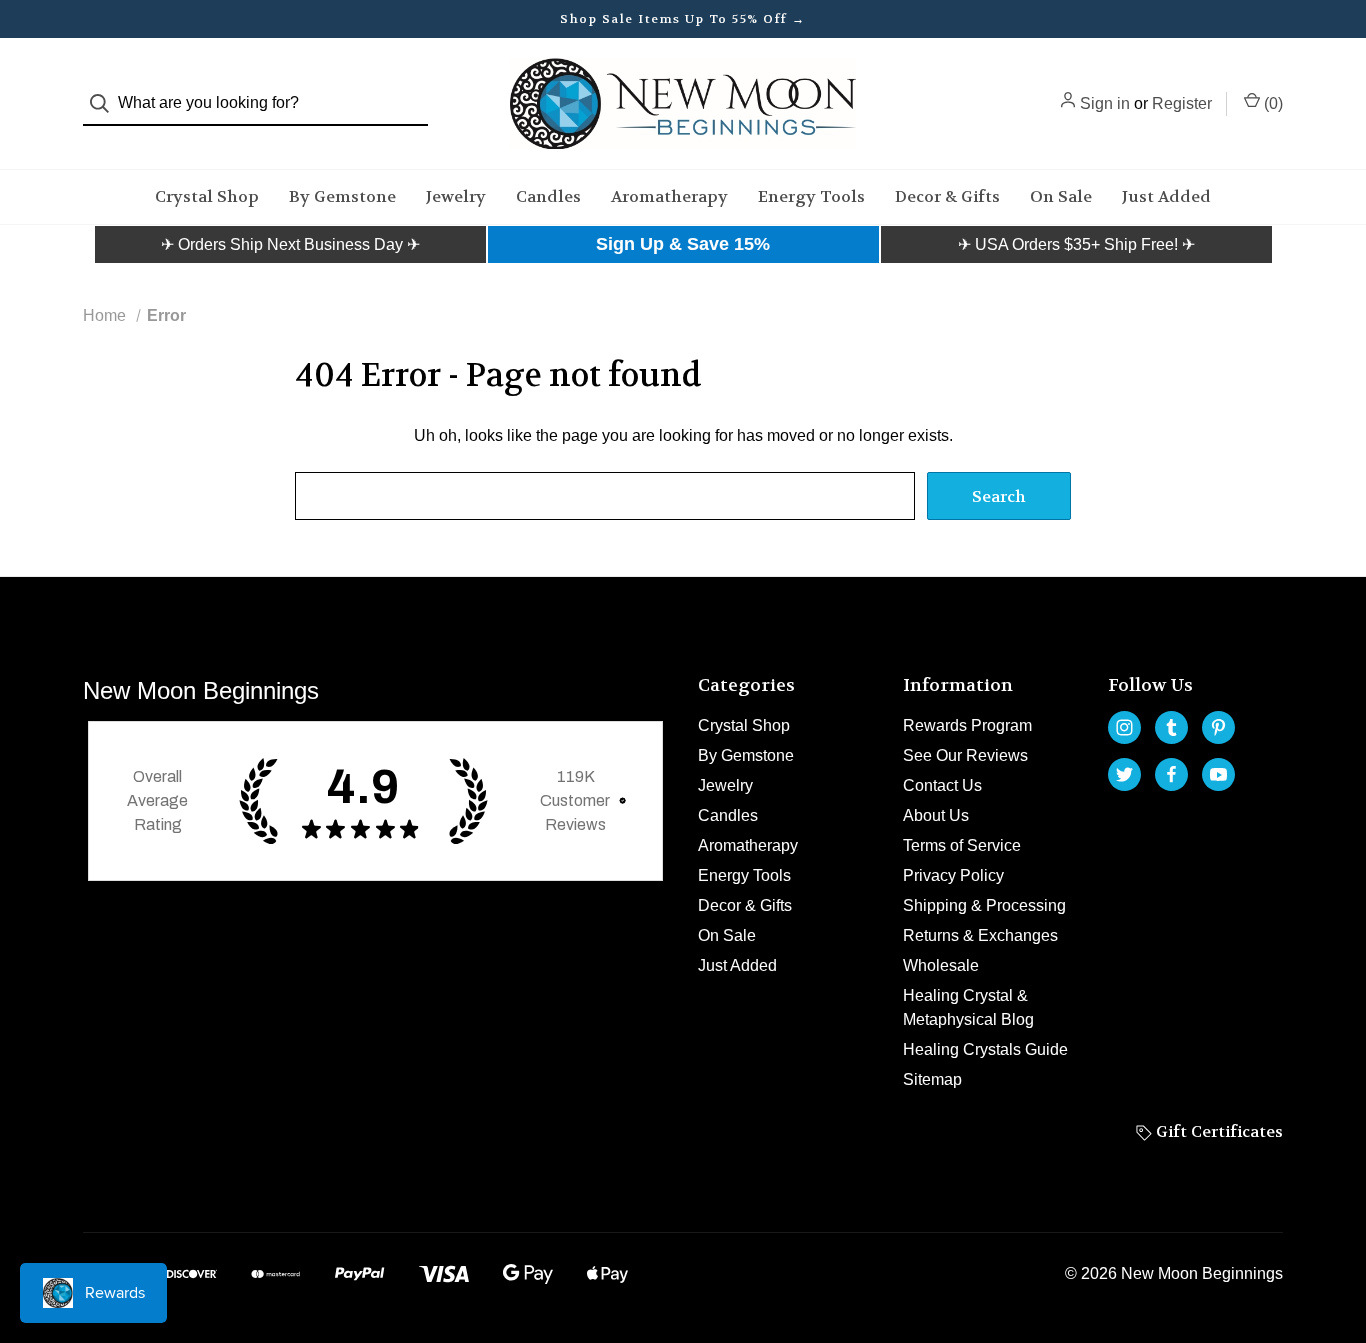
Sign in (1105, 103)
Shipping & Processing (984, 905)
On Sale (1061, 196)
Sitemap (932, 1079)
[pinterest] (1218, 727)
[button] (290, 245)
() (1271, 103)
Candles (548, 196)
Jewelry (456, 196)
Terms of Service (962, 845)
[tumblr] (1171, 727)
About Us (936, 815)
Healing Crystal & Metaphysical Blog (968, 1007)
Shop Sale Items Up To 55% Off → (683, 19)
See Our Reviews (965, 755)
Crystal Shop (207, 196)
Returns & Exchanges (980, 935)
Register (1182, 103)
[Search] (105, 103)
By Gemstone (342, 196)
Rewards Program (967, 725)
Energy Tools (811, 196)
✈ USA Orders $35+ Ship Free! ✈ (1076, 244)
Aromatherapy (669, 196)
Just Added (1166, 196)
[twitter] (1124, 774)
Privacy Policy (953, 875)
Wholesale (941, 965)
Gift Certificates (1217, 1131)
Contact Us (942, 785)
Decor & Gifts (947, 196)
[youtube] (1218, 774)
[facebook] (1171, 774)
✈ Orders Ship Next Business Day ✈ (290, 244)
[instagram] (1124, 727)
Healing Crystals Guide (985, 1049)
